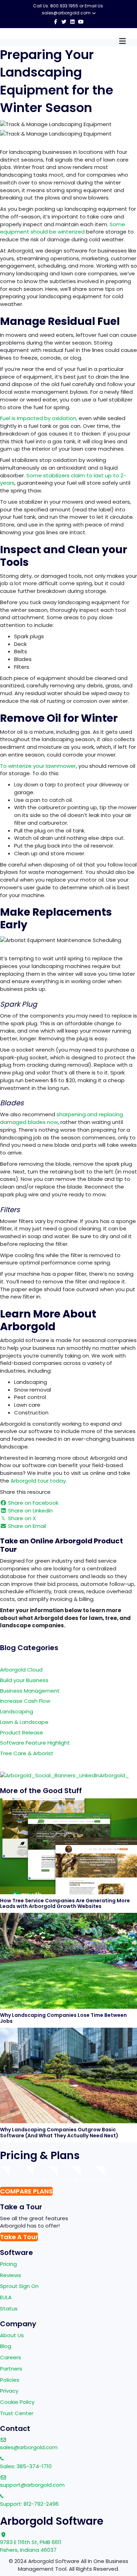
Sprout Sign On (19, 2286)
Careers (11, 2357)
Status (9, 2309)
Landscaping (17, 1711)
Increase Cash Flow (25, 1701)
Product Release (22, 1732)
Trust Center (17, 2413)
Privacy (9, 2391)
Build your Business (24, 1680)
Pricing (8, 2264)
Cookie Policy (17, 2402)
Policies (10, 2380)
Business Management (30, 1691)
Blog (6, 2346)
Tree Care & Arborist (27, 1753)
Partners (11, 2369)
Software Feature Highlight (35, 1743)
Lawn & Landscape (24, 1722)
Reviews (11, 2275)
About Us (12, 2335)
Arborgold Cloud (21, 1670)
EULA (6, 2297)
